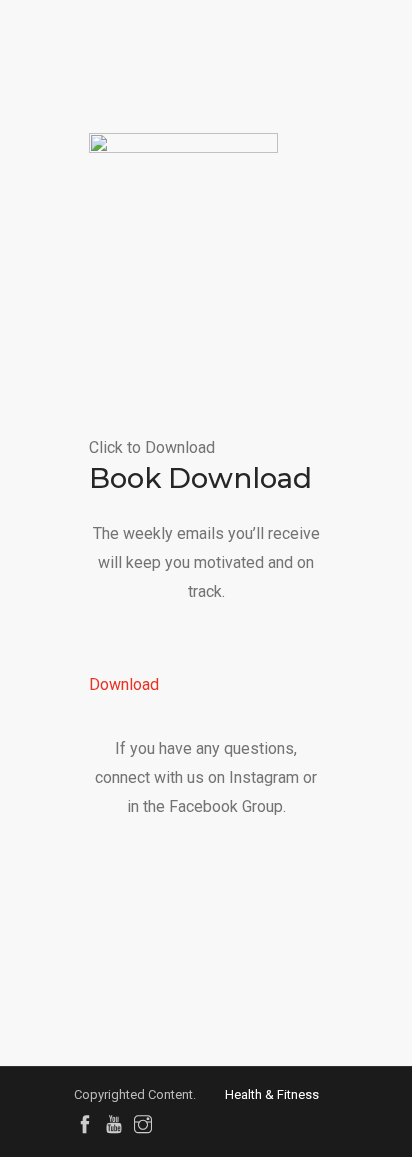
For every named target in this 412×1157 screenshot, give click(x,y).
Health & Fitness (272, 1094)
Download (124, 684)
